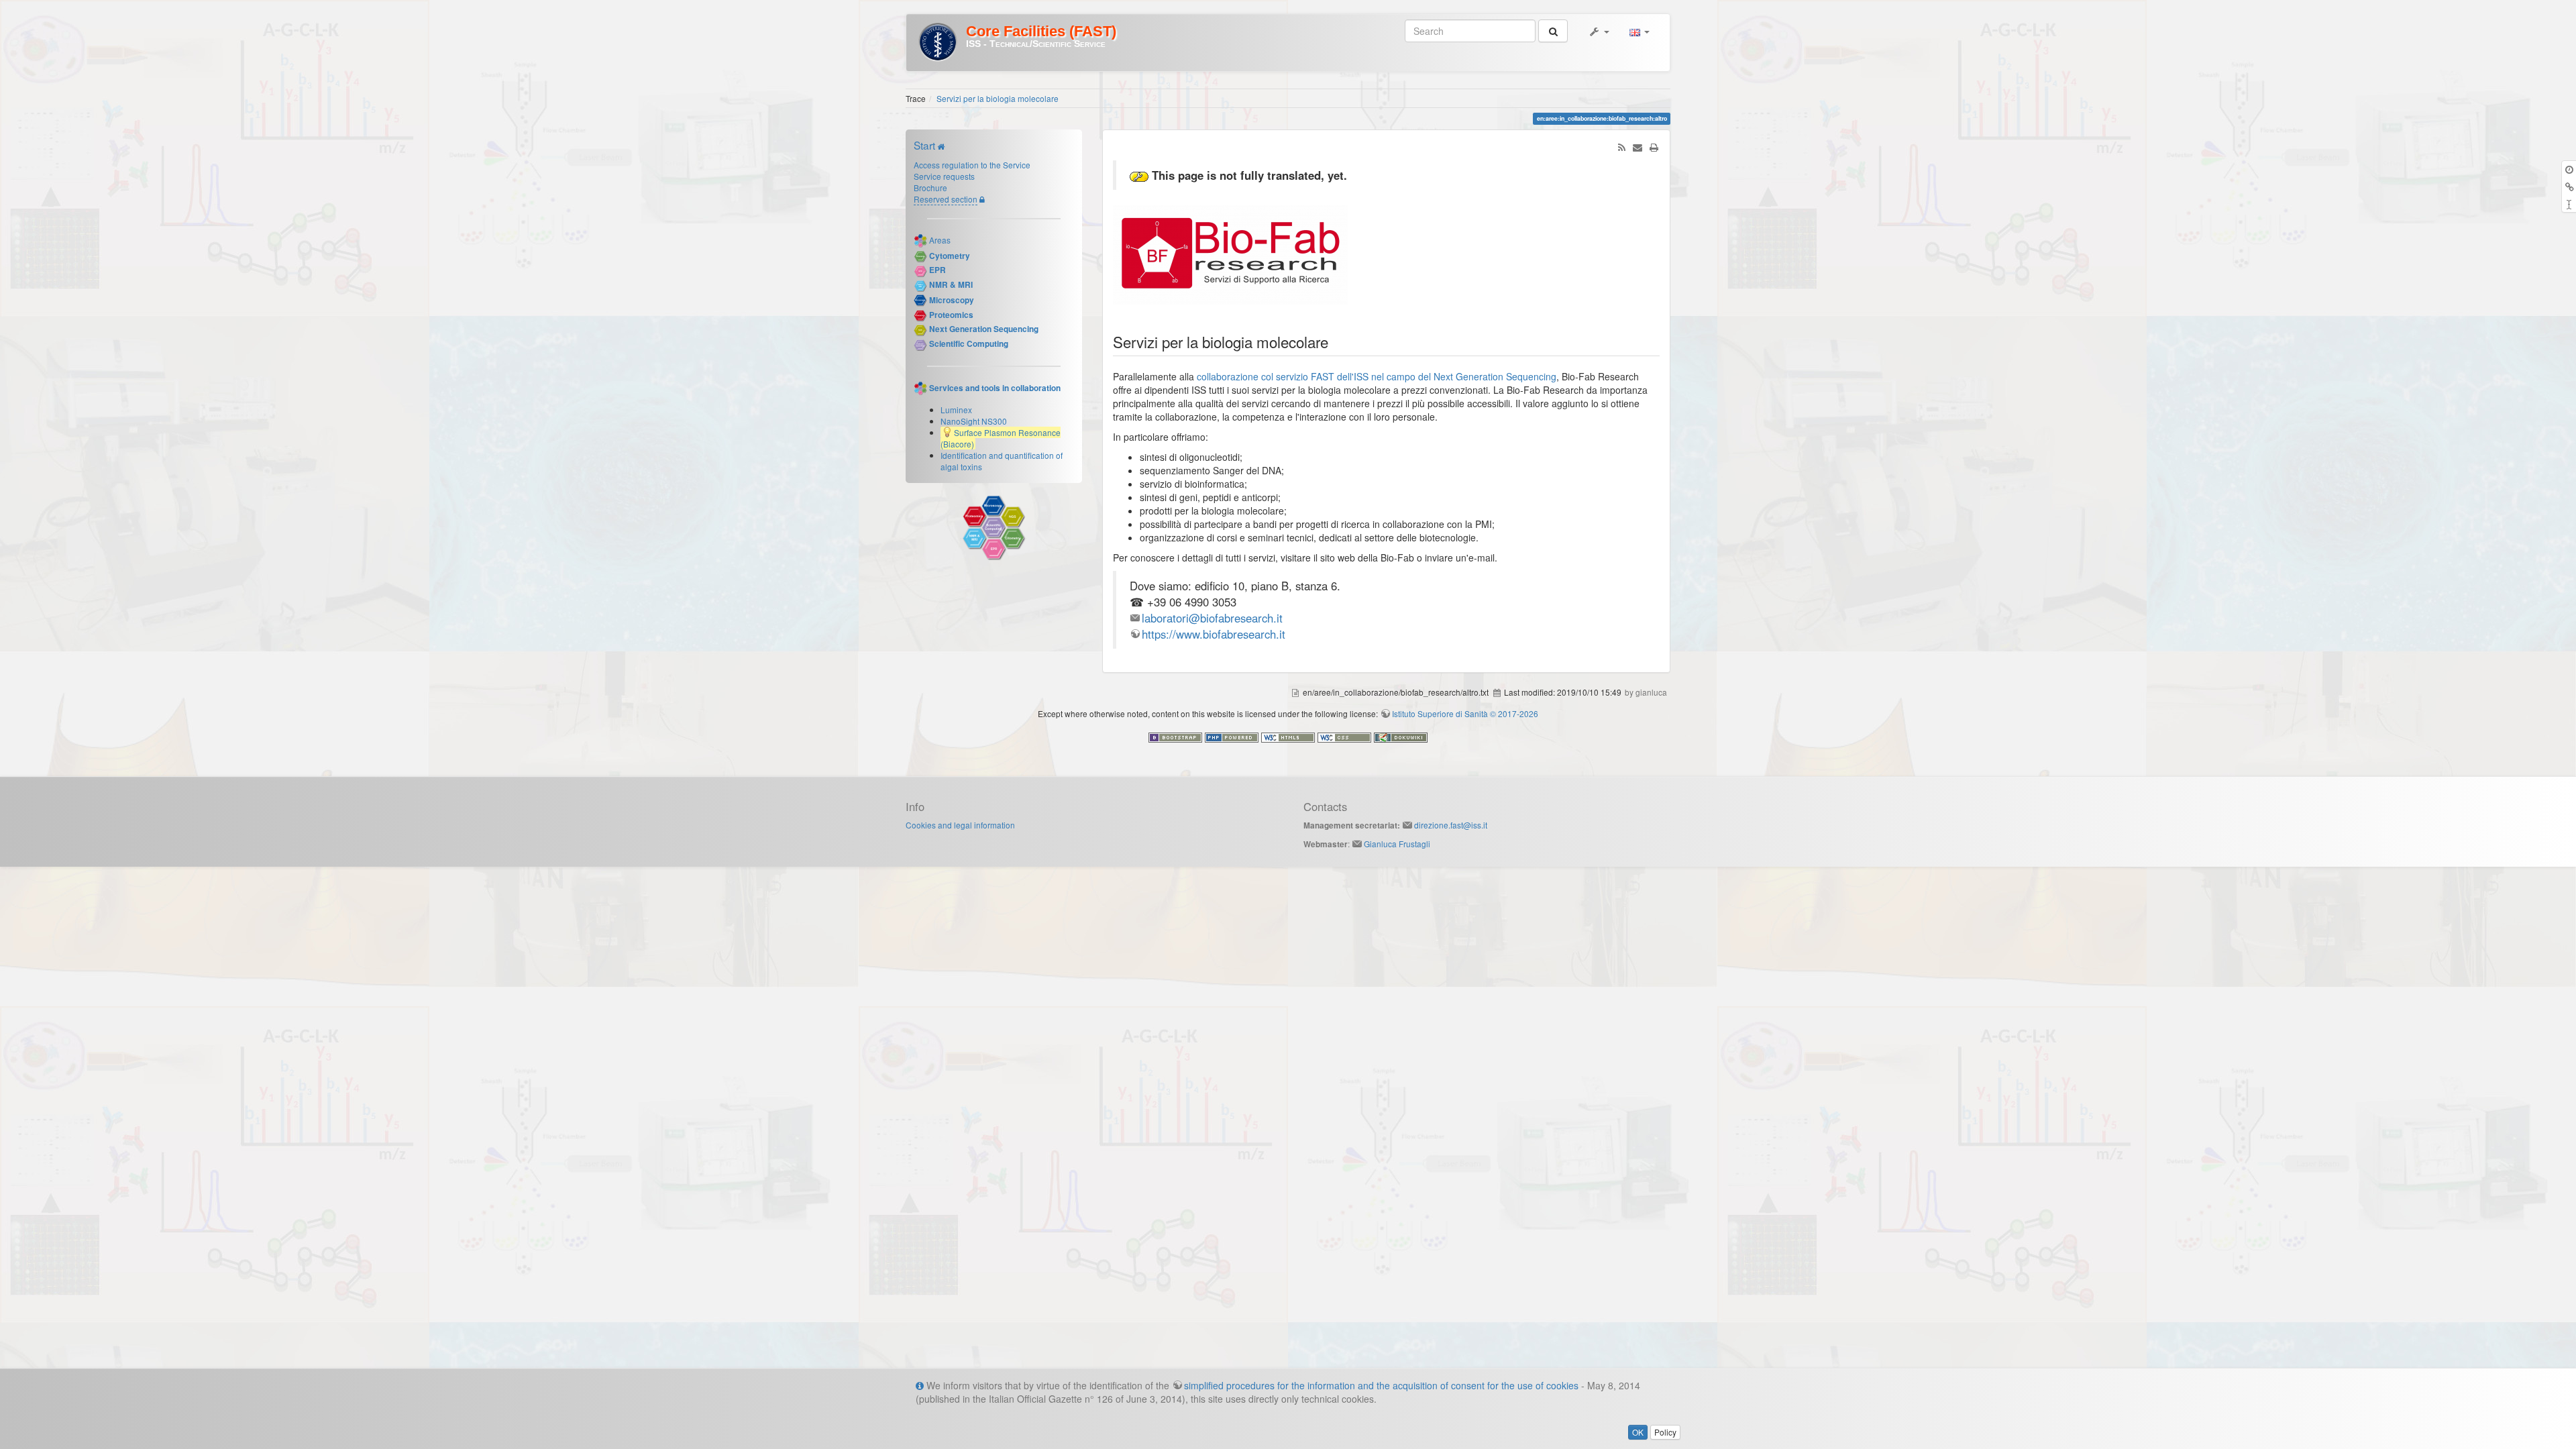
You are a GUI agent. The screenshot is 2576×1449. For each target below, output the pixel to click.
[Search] (1553, 31)
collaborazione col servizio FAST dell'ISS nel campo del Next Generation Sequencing (1377, 376)
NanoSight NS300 (974, 421)
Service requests (944, 176)
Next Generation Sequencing (984, 329)
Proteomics (951, 315)
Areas (940, 239)
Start (924, 145)
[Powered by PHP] (1233, 736)
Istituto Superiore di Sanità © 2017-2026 (1465, 713)
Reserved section (946, 199)
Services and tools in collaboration (995, 387)
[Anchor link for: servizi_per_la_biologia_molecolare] (1336, 341)
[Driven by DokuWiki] (1401, 736)
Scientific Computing (969, 344)
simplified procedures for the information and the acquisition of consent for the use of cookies (1381, 1385)
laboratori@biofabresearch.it (1212, 618)
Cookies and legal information (960, 825)
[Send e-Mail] (1638, 147)
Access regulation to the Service (972, 165)
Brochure (930, 187)
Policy (1665, 1432)
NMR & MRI (951, 285)
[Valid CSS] (1346, 736)
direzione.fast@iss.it (1451, 825)
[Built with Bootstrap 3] (1177, 736)
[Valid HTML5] (1289, 736)
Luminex (956, 410)
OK (1638, 1432)
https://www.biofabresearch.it (1214, 634)
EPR (937, 270)
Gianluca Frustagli (1397, 844)
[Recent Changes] (1621, 147)
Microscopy (952, 300)
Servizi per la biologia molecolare (998, 98)
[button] (1599, 31)
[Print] (1654, 147)
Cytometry (950, 256)
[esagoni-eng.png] (994, 528)
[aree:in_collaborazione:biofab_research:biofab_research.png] (1230, 253)
